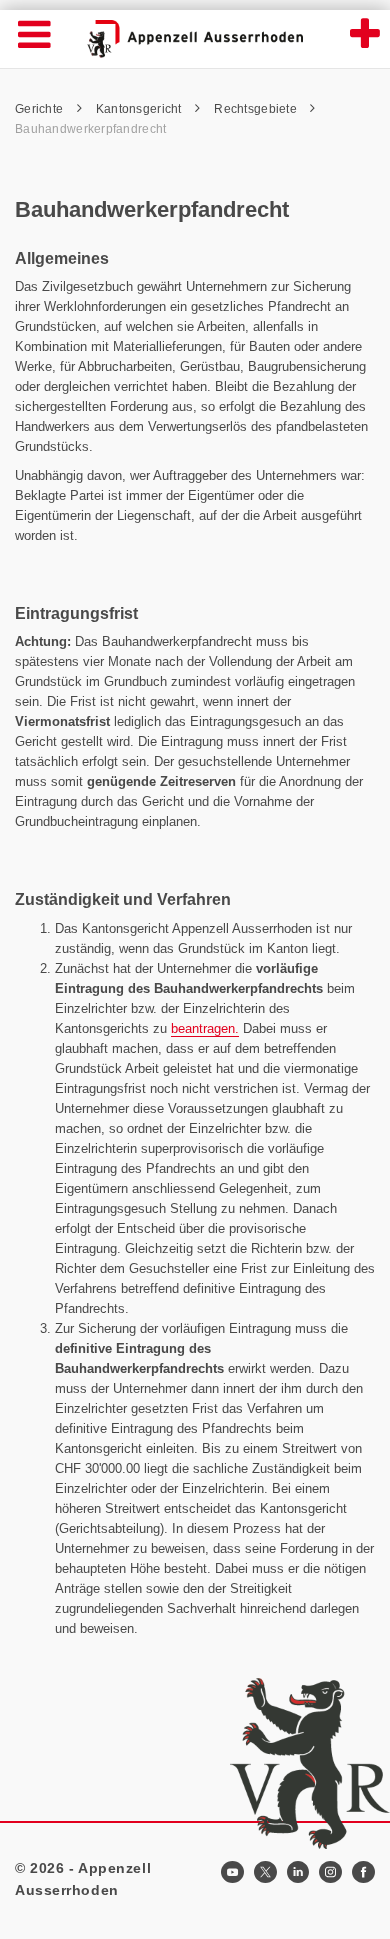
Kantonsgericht (140, 109)
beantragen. (205, 1028)
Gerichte (41, 109)
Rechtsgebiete (257, 109)
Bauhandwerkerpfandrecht (90, 129)
